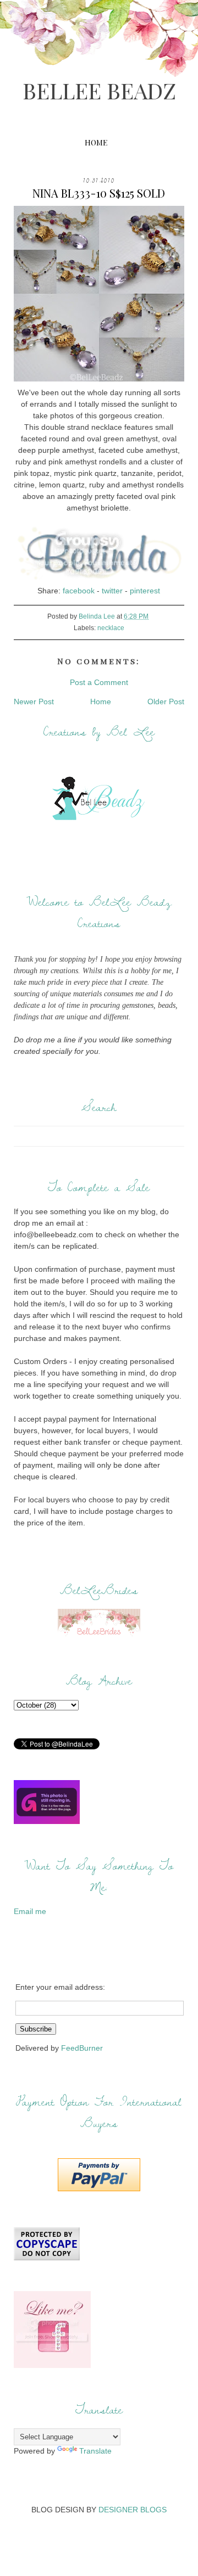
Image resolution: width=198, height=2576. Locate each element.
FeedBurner (82, 2048)
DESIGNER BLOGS (133, 2510)
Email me (30, 1911)
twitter (112, 591)
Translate (95, 2451)
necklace (111, 628)
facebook (79, 591)
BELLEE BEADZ (99, 90)
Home (96, 142)
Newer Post (34, 701)
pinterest (145, 591)
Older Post (166, 701)
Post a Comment (99, 682)
